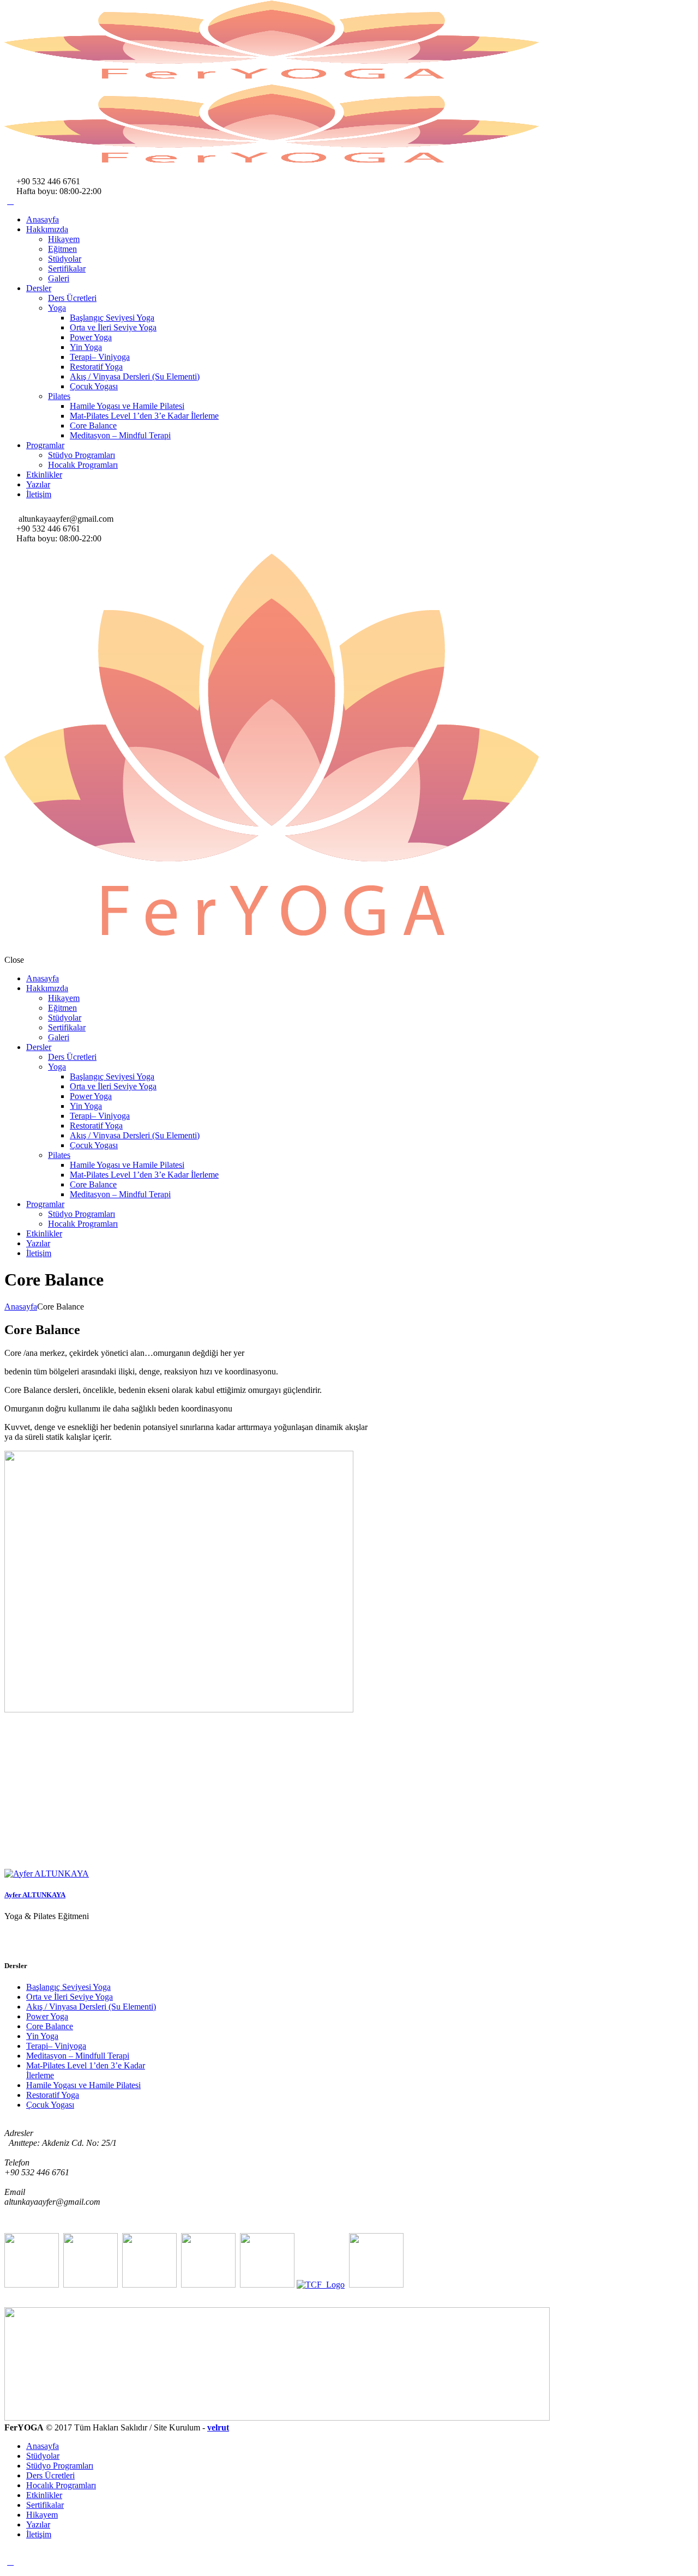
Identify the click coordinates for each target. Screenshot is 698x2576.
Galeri (59, 278)
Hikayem (64, 239)
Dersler (39, 288)
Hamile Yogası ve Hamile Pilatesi (127, 406)
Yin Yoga (86, 347)
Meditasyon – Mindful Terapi (120, 435)
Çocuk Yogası (94, 386)
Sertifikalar (67, 269)
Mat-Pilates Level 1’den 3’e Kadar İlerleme (144, 416)
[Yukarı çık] (10, 2562)
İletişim (39, 494)
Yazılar (38, 484)
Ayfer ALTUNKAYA (35, 1895)
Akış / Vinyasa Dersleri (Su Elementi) (135, 376)
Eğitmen (62, 249)
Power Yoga (91, 337)
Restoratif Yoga (96, 367)
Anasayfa (43, 219)
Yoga (57, 308)
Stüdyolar (65, 259)
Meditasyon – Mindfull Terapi (78, 2056)
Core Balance (93, 426)
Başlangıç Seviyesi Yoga (112, 318)
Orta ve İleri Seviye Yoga (113, 327)
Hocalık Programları (83, 465)
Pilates (59, 396)
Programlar (45, 445)
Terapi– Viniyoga (100, 357)
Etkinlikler (44, 475)
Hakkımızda (47, 229)
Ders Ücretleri (72, 298)
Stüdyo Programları (82, 455)
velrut (218, 2427)
